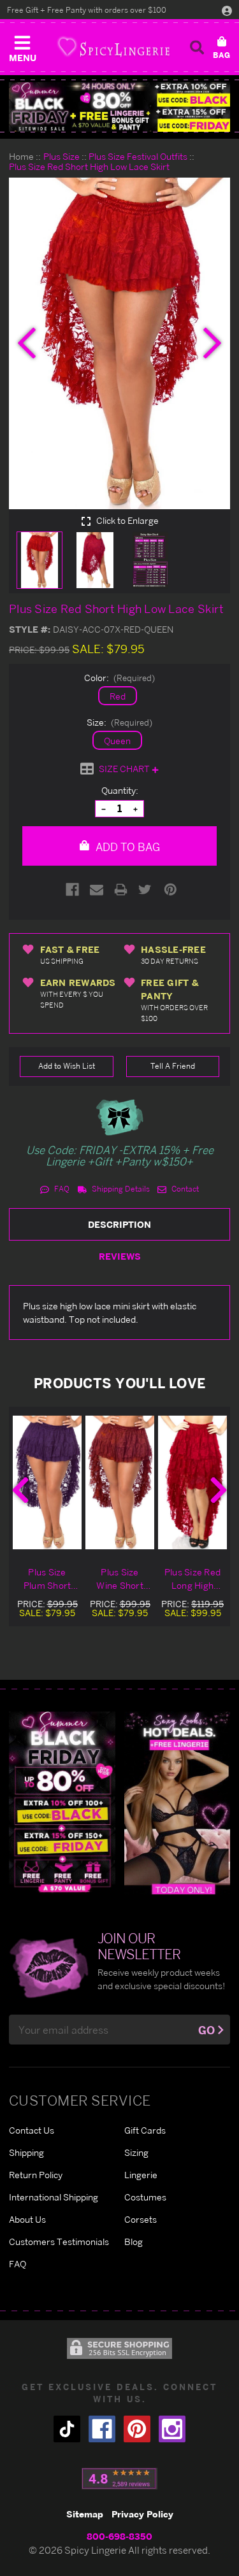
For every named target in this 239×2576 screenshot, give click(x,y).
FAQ (61, 1189)
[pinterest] (137, 2429)
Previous (20, 1490)
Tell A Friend (173, 1066)
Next (219, 1490)
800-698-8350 (119, 2536)
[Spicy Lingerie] (113, 47)
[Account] (227, 10)
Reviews (120, 1256)
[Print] (121, 890)
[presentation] (27, 343)
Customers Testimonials (59, 2242)
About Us (27, 2219)
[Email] (97, 890)
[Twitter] (145, 890)
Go (206, 2030)
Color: (120, 678)
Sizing (136, 2152)
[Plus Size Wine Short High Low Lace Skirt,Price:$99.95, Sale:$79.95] (120, 1482)
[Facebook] (72, 890)
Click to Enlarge (127, 521)
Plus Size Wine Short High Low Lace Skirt (120, 1579)
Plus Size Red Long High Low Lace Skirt (192, 1579)
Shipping (26, 2152)
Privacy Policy (142, 2514)
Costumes (145, 2197)
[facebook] (102, 2429)
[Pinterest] (170, 890)
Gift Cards (145, 2130)
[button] (22, 46)
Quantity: (120, 790)
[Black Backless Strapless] (62, 1802)
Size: (120, 722)
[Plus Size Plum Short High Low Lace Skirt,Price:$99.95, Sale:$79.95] (47, 1482)
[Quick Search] (197, 47)
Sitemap (85, 2514)
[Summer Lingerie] (177, 1802)
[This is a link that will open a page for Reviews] (119, 2479)
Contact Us (32, 2130)
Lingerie (141, 2175)
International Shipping (54, 2197)
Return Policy (36, 2175)
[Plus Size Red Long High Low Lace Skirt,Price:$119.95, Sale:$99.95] (192, 1482)
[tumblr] (67, 2429)
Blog (134, 2242)
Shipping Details (120, 1189)
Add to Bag (127, 847)
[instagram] (172, 2429)
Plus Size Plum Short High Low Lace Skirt (47, 1579)
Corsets (141, 2219)
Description (119, 1224)
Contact (184, 1189)
